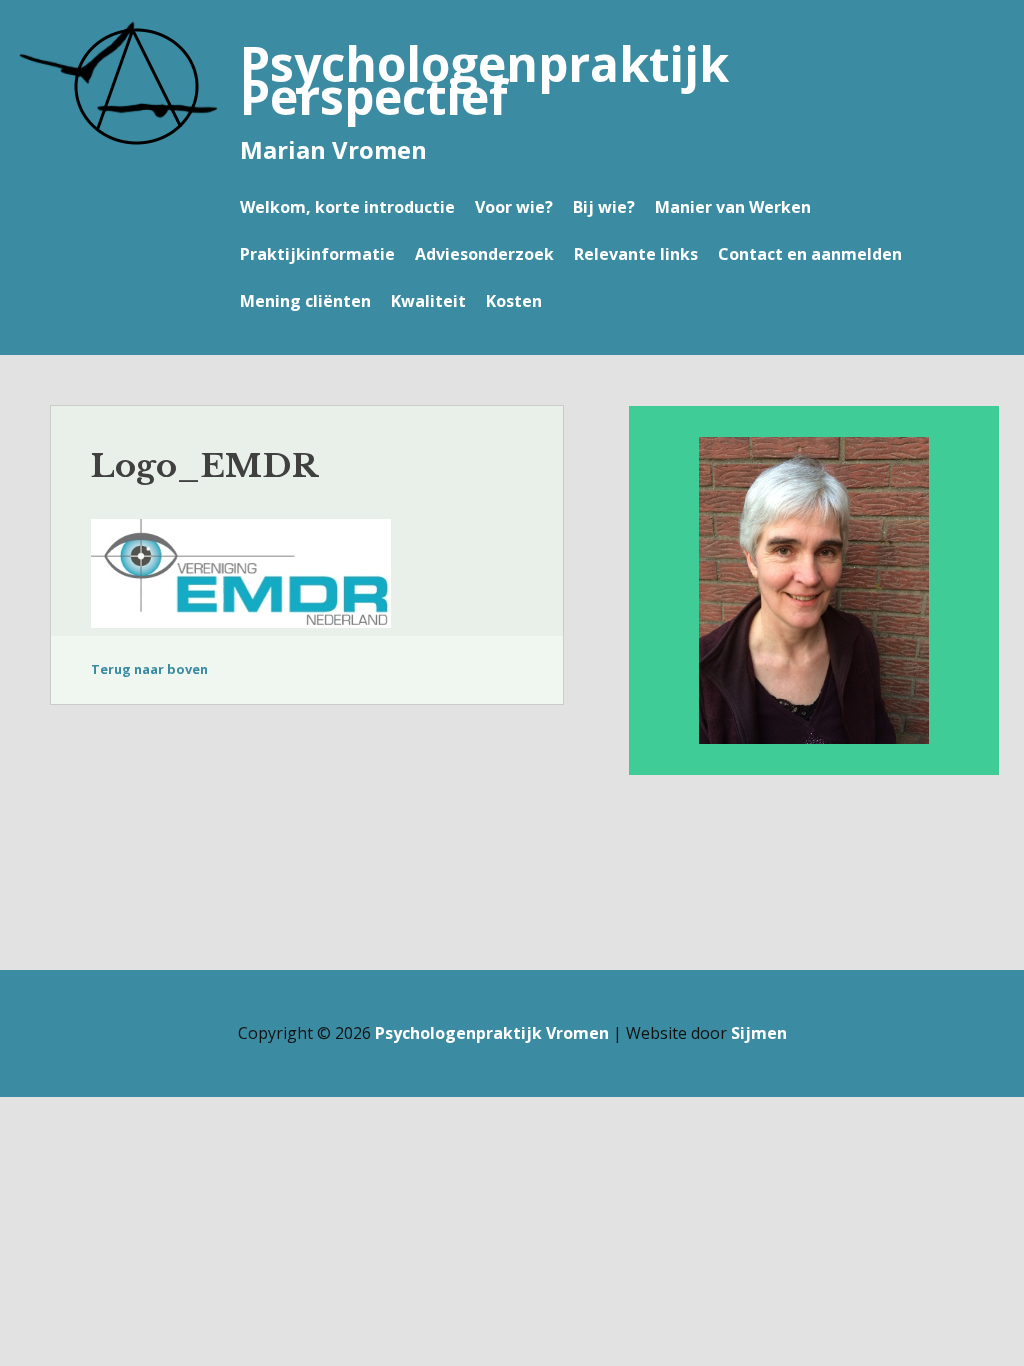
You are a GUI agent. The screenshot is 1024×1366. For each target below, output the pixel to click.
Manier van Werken (733, 207)
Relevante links (636, 254)
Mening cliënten (305, 301)
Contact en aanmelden (810, 254)
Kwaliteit (428, 301)
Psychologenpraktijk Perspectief (484, 80)
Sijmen (759, 1033)
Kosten (514, 301)
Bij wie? (604, 207)
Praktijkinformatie (317, 254)
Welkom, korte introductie (347, 207)
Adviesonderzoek (484, 254)
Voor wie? (514, 207)
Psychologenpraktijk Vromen (492, 1033)
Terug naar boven (149, 669)
